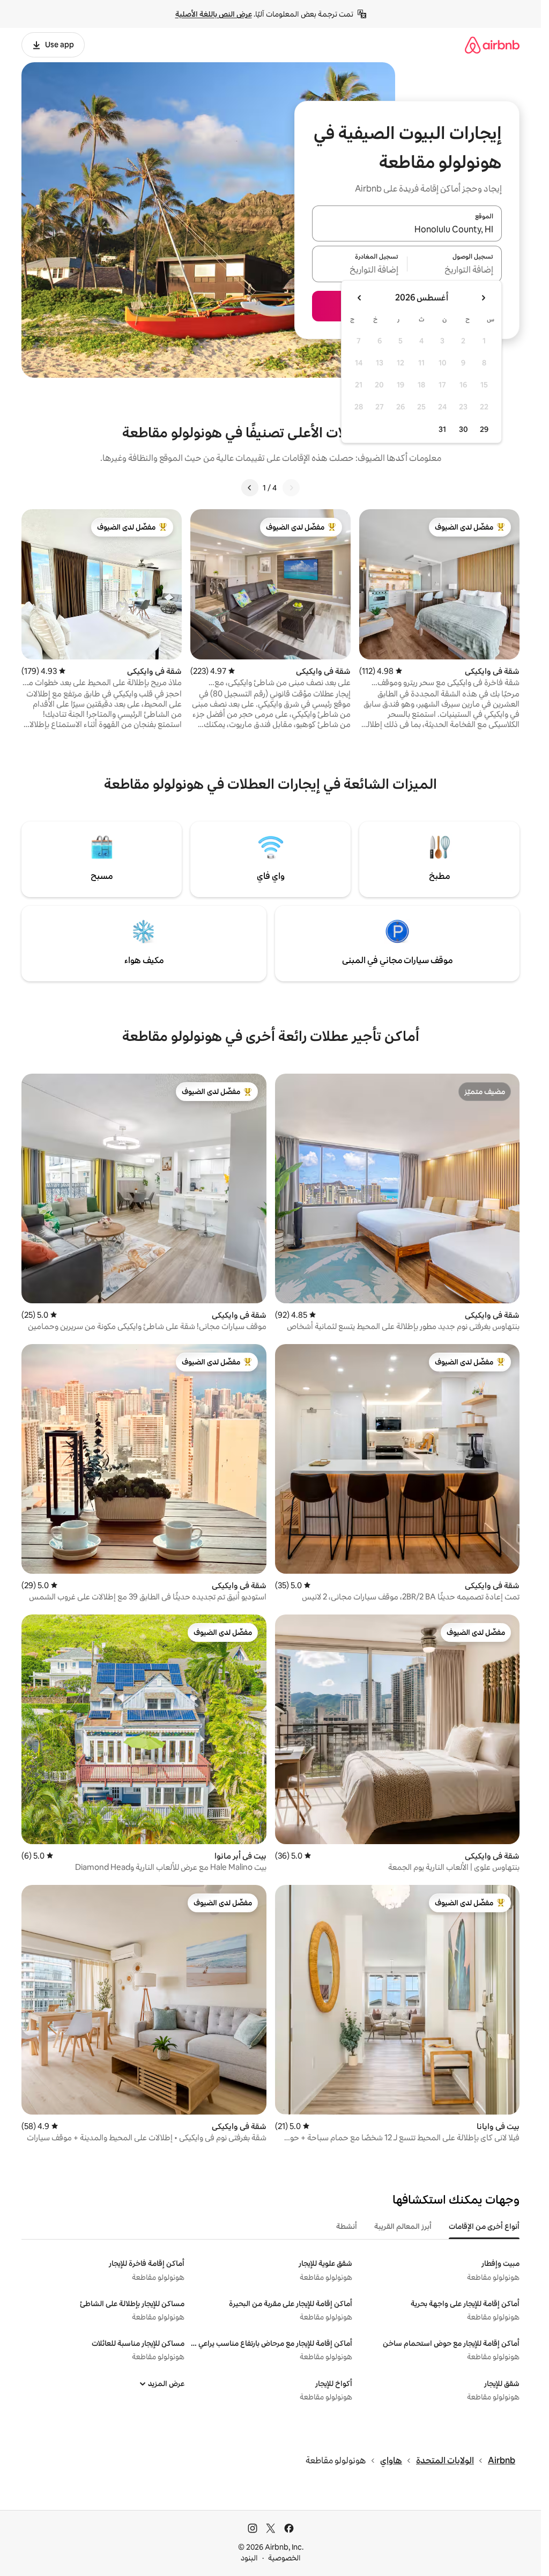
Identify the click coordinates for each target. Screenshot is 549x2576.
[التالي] (250, 488)
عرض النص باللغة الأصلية (214, 14)
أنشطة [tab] (347, 2226)
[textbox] (455, 270)
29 (484, 429)
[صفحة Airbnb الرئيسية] (492, 45)
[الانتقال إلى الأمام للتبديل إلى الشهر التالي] (360, 298)
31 (442, 429)
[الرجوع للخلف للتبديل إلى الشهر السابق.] (483, 298)
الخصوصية (284, 2558)
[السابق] (291, 488)
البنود (249, 2558)
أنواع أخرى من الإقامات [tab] (484, 2226)
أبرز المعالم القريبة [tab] (403, 2226)
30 (463, 429)
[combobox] (407, 230)
